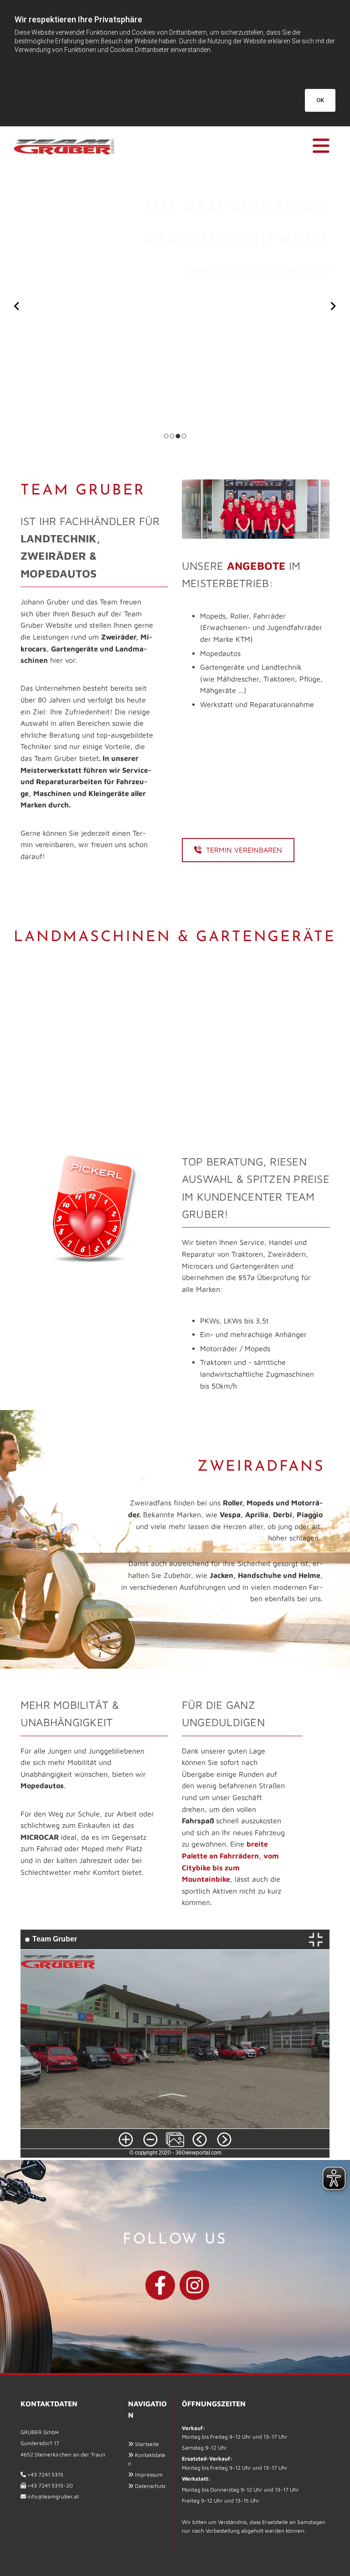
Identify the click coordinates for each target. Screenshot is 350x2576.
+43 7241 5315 (45, 2475)
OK (320, 100)
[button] (230, 146)
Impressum (149, 2475)
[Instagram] (194, 2285)
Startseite (147, 2444)
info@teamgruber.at (53, 2496)
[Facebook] (160, 2285)
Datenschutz (150, 2486)
